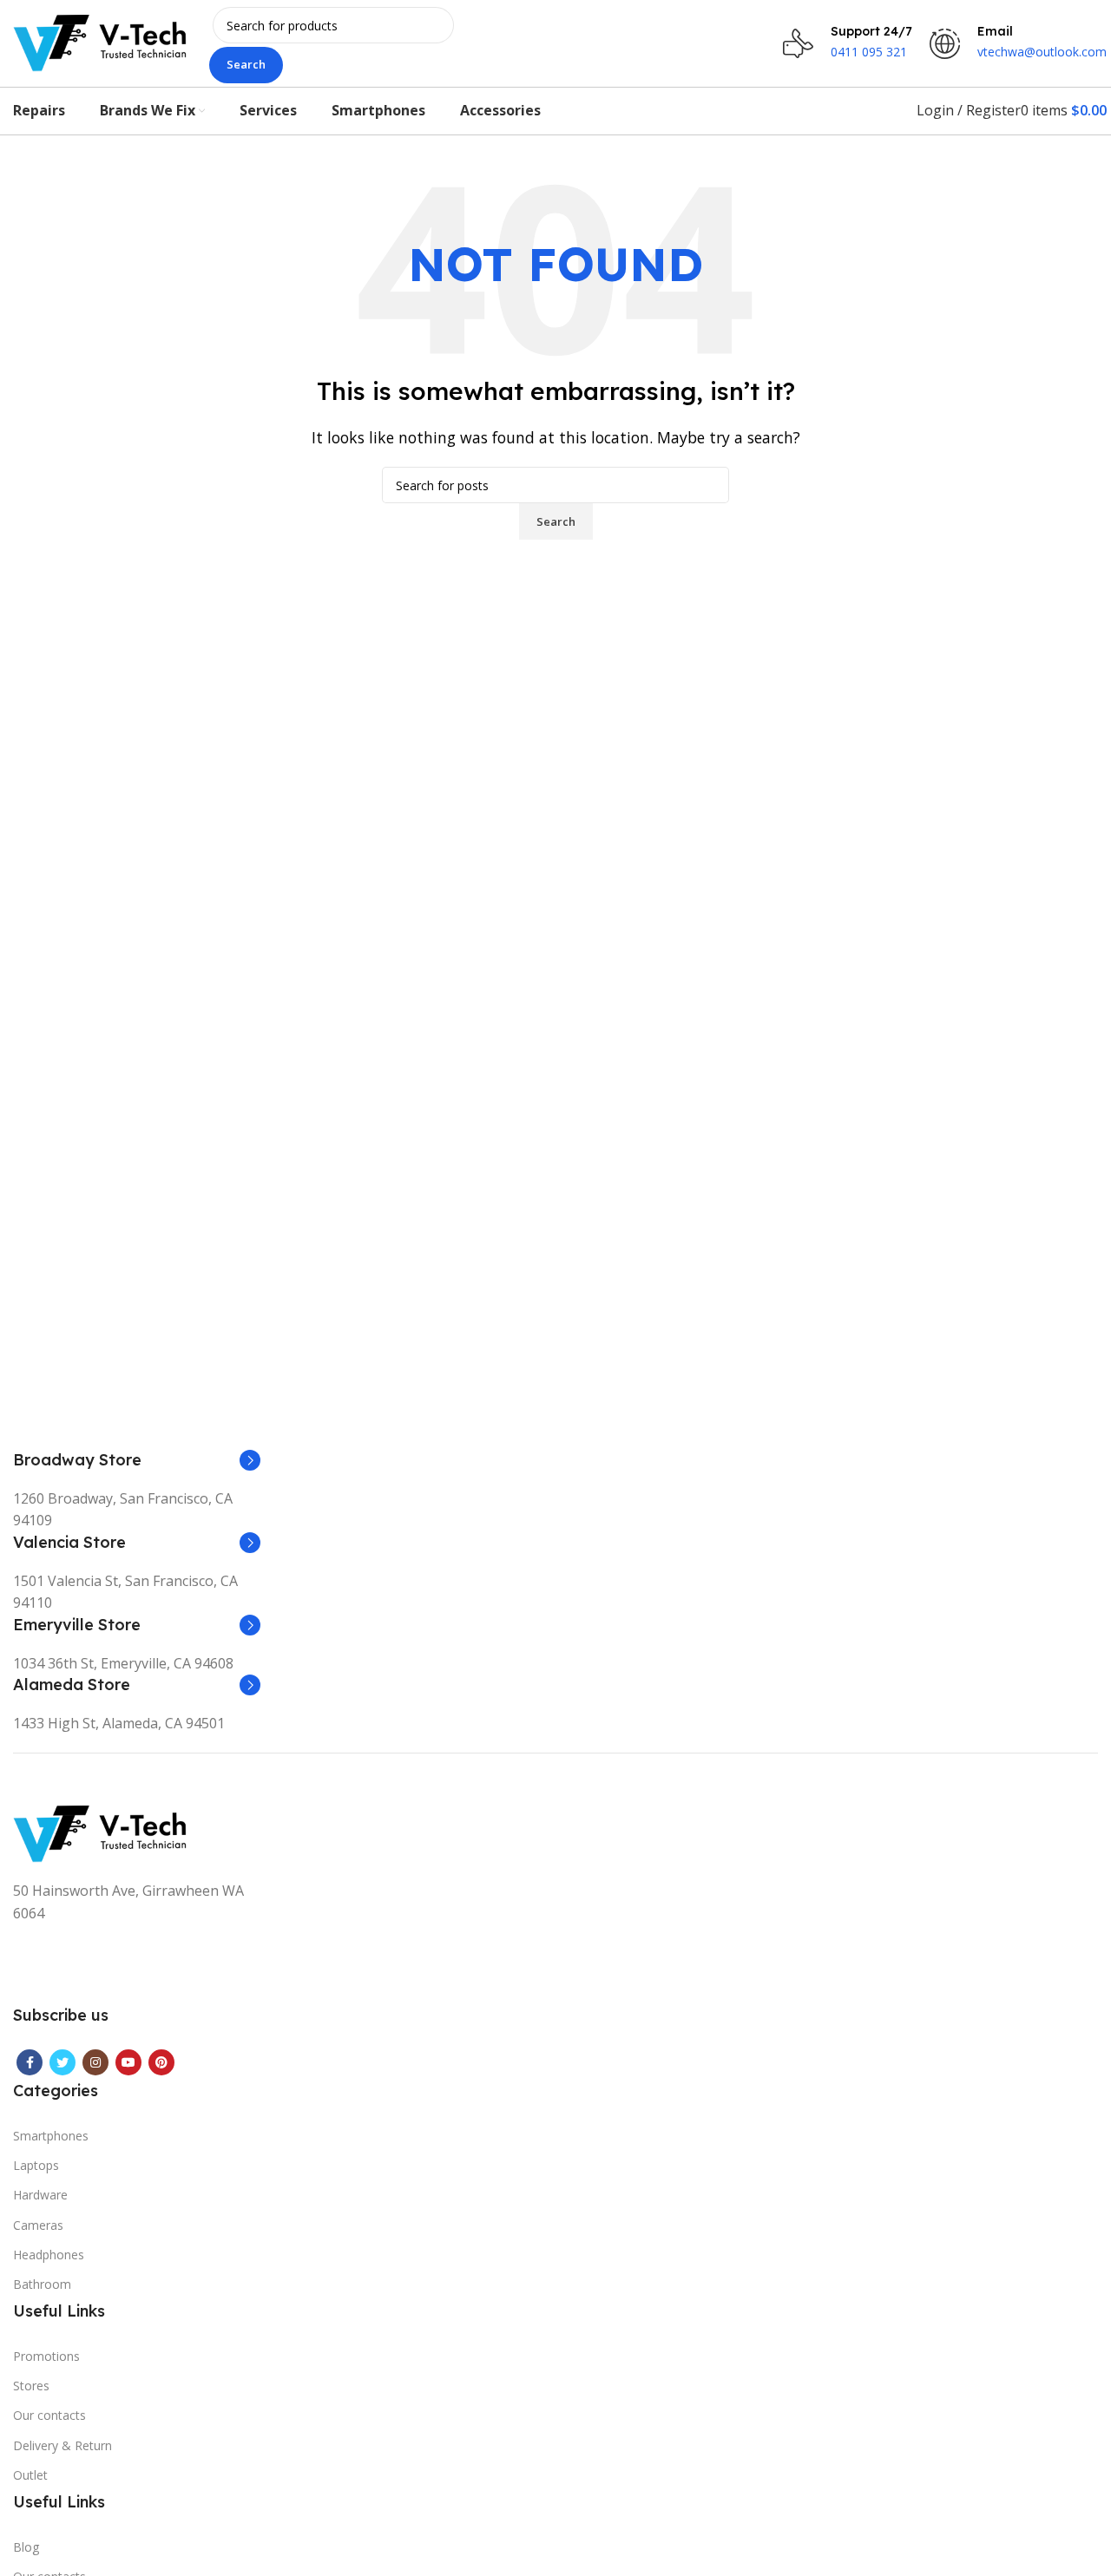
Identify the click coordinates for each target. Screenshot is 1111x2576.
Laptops (36, 2165)
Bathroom (42, 2284)
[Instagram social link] (95, 2062)
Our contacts (49, 2415)
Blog (26, 2547)
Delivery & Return (62, 2445)
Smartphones (51, 2136)
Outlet (30, 2475)
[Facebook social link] (30, 2062)
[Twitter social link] (62, 2062)
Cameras (38, 2225)
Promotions (46, 2356)
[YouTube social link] (128, 2062)
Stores (31, 2386)
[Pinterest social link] (161, 2062)
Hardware (40, 2195)
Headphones (49, 2255)
